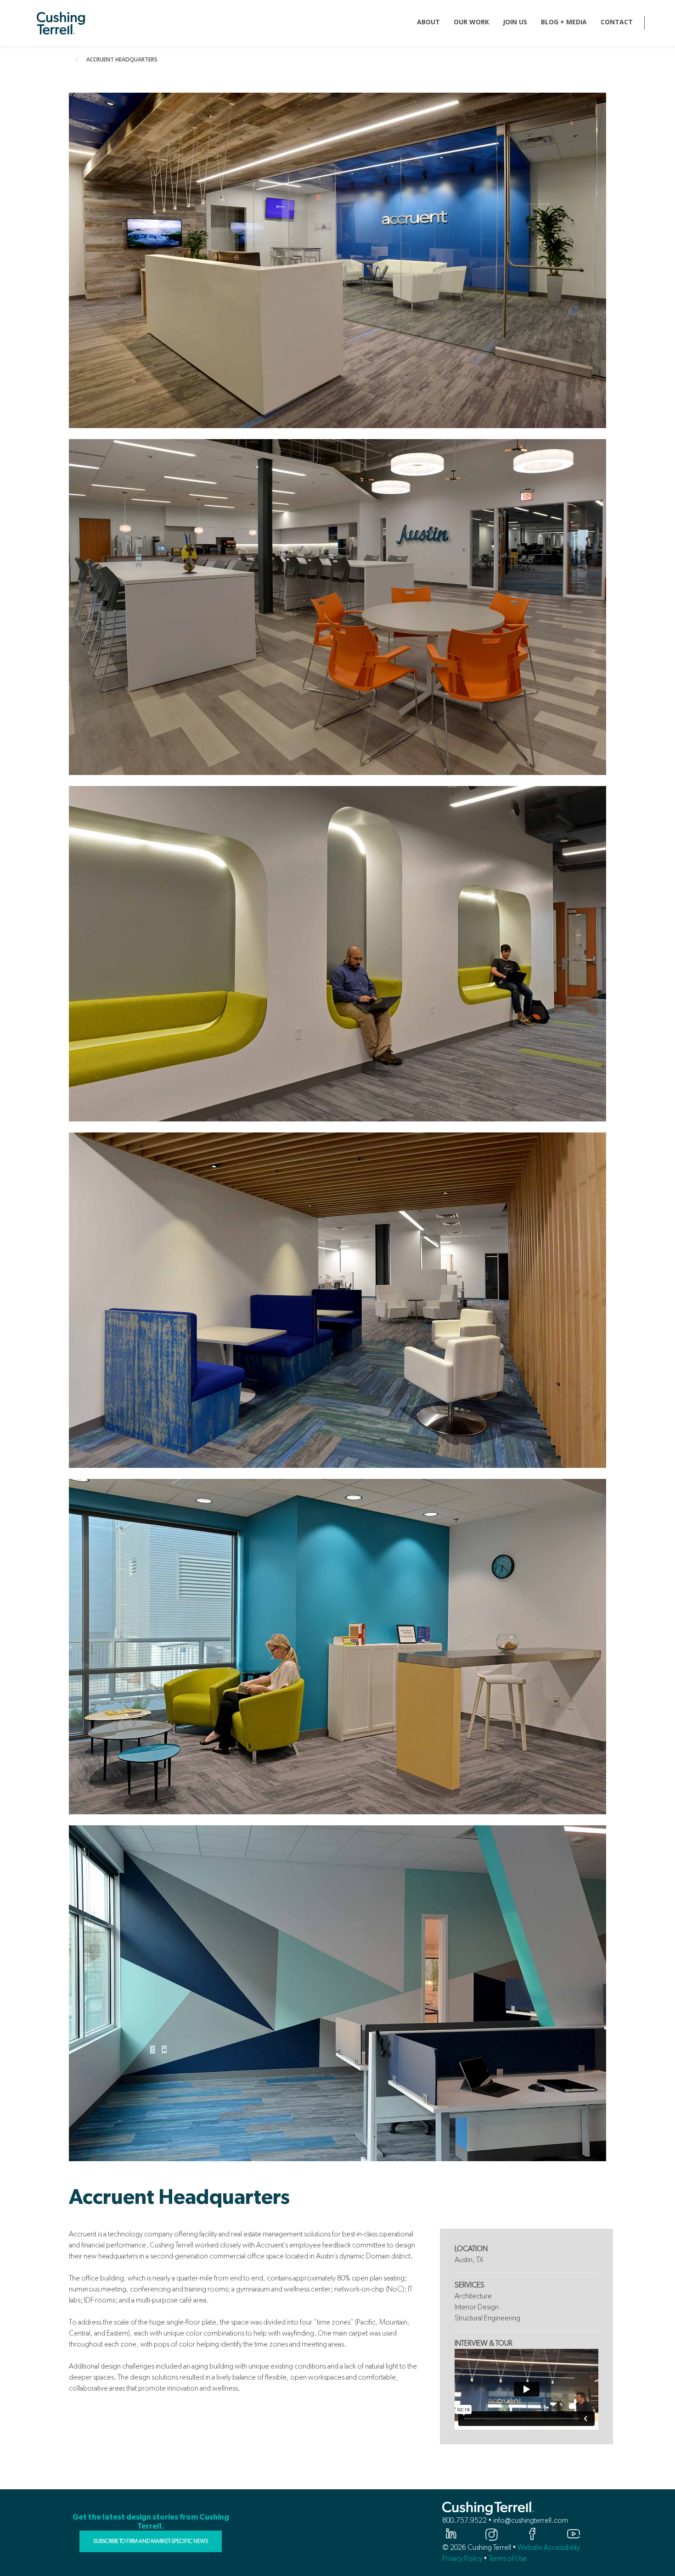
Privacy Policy (462, 2558)
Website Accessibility (549, 2547)
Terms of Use (508, 2558)
